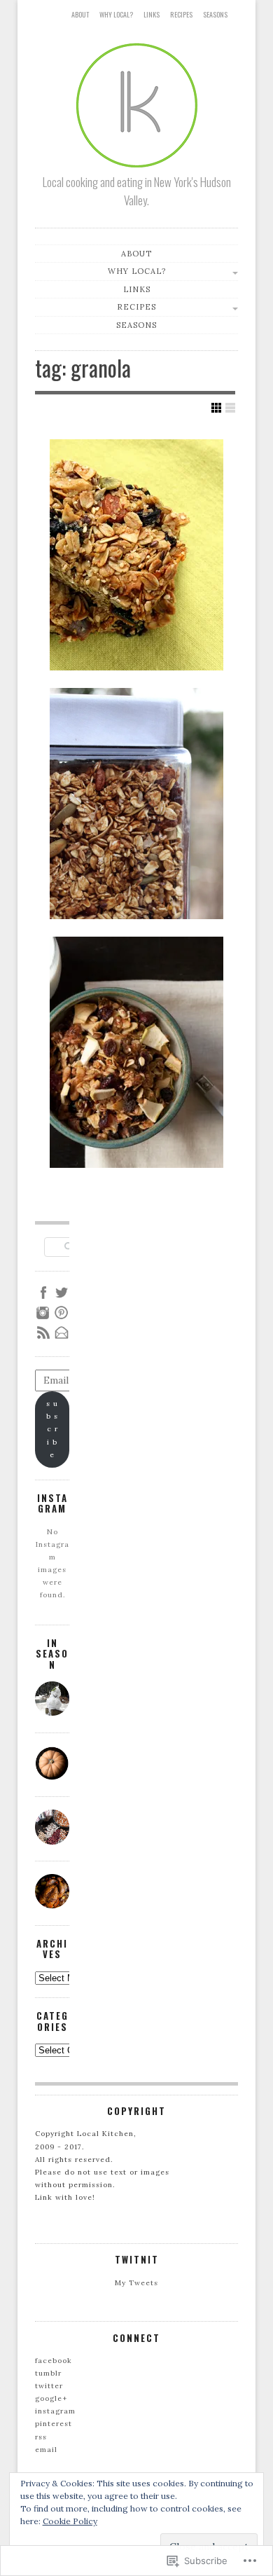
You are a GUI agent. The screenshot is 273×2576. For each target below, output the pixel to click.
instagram (55, 2411)
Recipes (181, 14)
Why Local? (116, 14)
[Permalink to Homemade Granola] (136, 1052)
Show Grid (216, 408)
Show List (230, 408)
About (80, 14)
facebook (54, 2361)
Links (152, 14)
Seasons (215, 14)
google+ (51, 2398)
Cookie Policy (70, 2521)
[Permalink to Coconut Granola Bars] (136, 555)
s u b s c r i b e (52, 1429)
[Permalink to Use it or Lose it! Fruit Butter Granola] (136, 804)
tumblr (48, 2373)
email (46, 2450)
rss (41, 2437)
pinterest (54, 2424)
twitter (49, 2386)
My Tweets (136, 2283)
